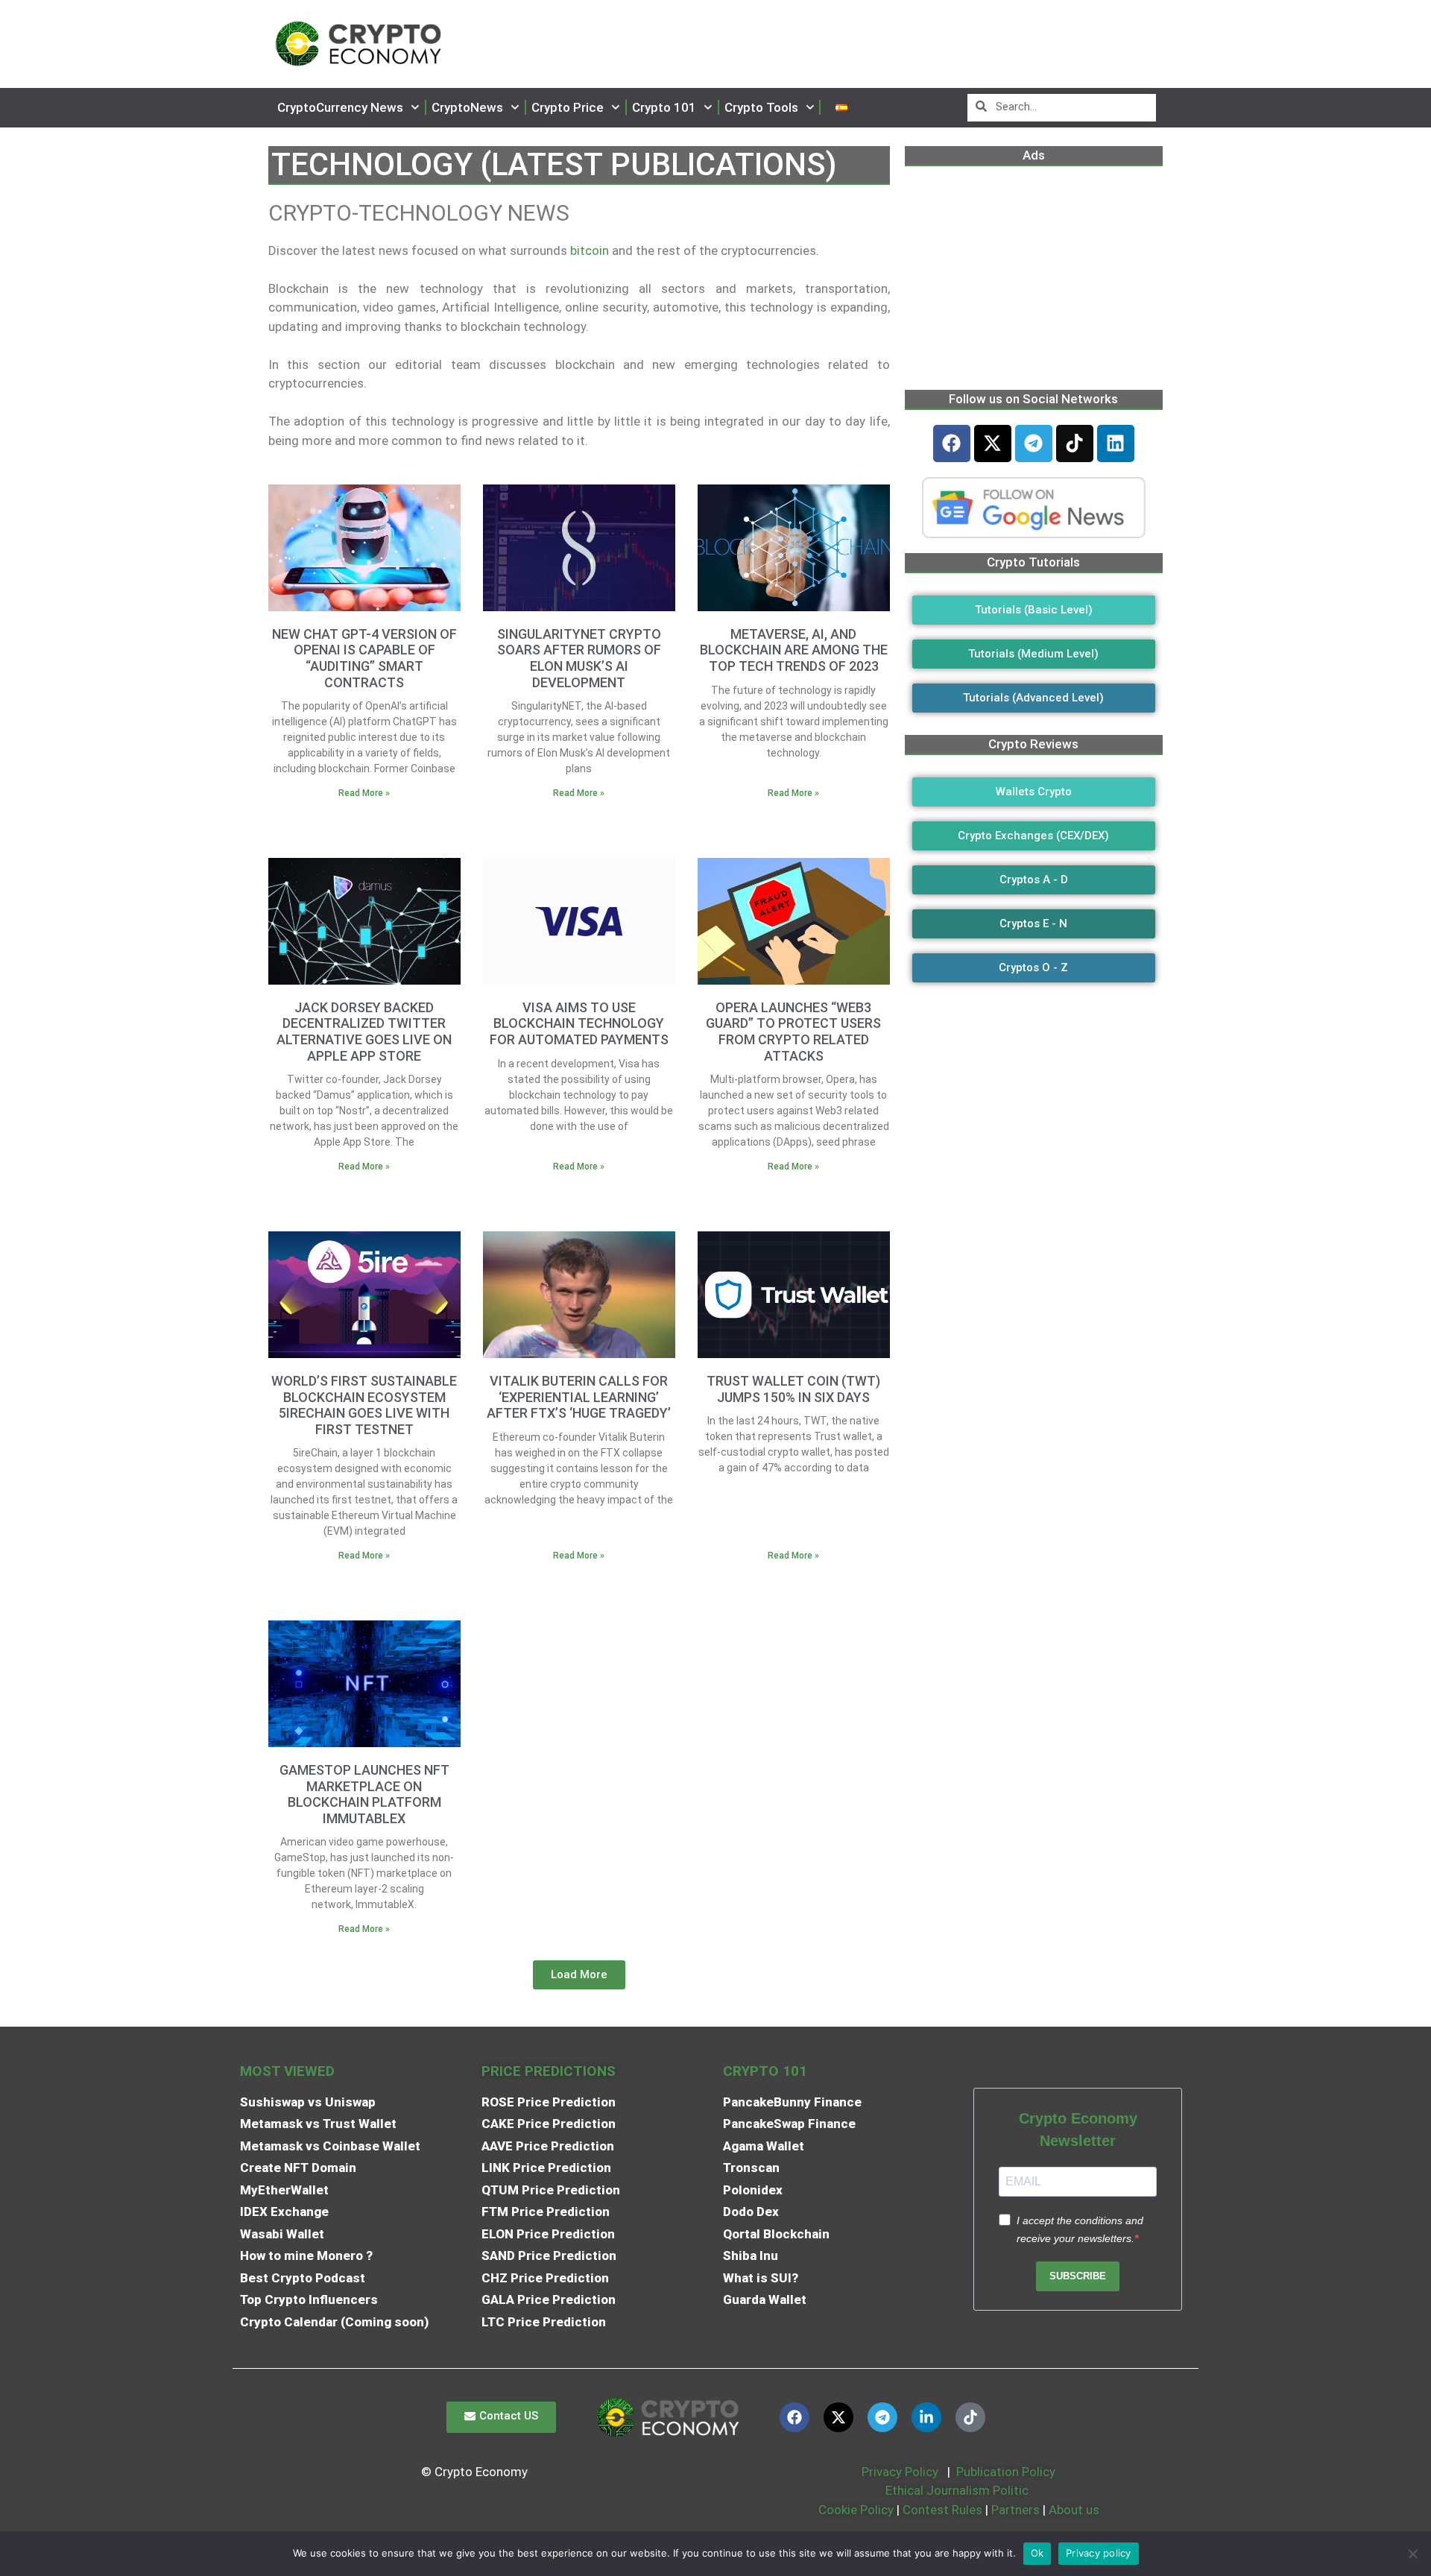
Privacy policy (1099, 2553)
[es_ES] (841, 108)
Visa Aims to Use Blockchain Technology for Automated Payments (579, 1023)
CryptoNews (467, 107)
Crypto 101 (664, 107)
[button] (579, 1975)
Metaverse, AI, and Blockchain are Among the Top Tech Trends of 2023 (794, 650)
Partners (1015, 2510)
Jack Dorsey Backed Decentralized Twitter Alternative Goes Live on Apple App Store (364, 1032)
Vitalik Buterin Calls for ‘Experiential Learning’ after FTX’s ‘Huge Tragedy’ (579, 1397)
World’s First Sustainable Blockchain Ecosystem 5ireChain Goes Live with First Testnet (364, 1405)
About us (1074, 2510)
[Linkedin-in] (926, 2417)
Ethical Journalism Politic (958, 2490)
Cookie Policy (855, 2510)
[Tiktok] (1075, 443)
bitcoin (590, 250)
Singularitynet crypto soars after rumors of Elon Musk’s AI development (579, 658)
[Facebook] (952, 443)
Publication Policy (1006, 2472)
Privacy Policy (898, 2472)
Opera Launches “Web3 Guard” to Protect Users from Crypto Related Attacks (793, 1032)
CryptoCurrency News (340, 107)
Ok (1037, 2553)
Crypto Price (568, 107)
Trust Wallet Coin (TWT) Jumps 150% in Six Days (793, 1389)
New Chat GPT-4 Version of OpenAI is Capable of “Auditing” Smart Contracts (364, 658)
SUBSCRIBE (1078, 2276)
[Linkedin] (1116, 443)
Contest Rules (944, 2510)
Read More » (364, 793)
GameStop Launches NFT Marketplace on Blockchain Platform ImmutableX (364, 1794)
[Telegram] (1034, 443)
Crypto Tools (761, 107)
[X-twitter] (993, 443)
